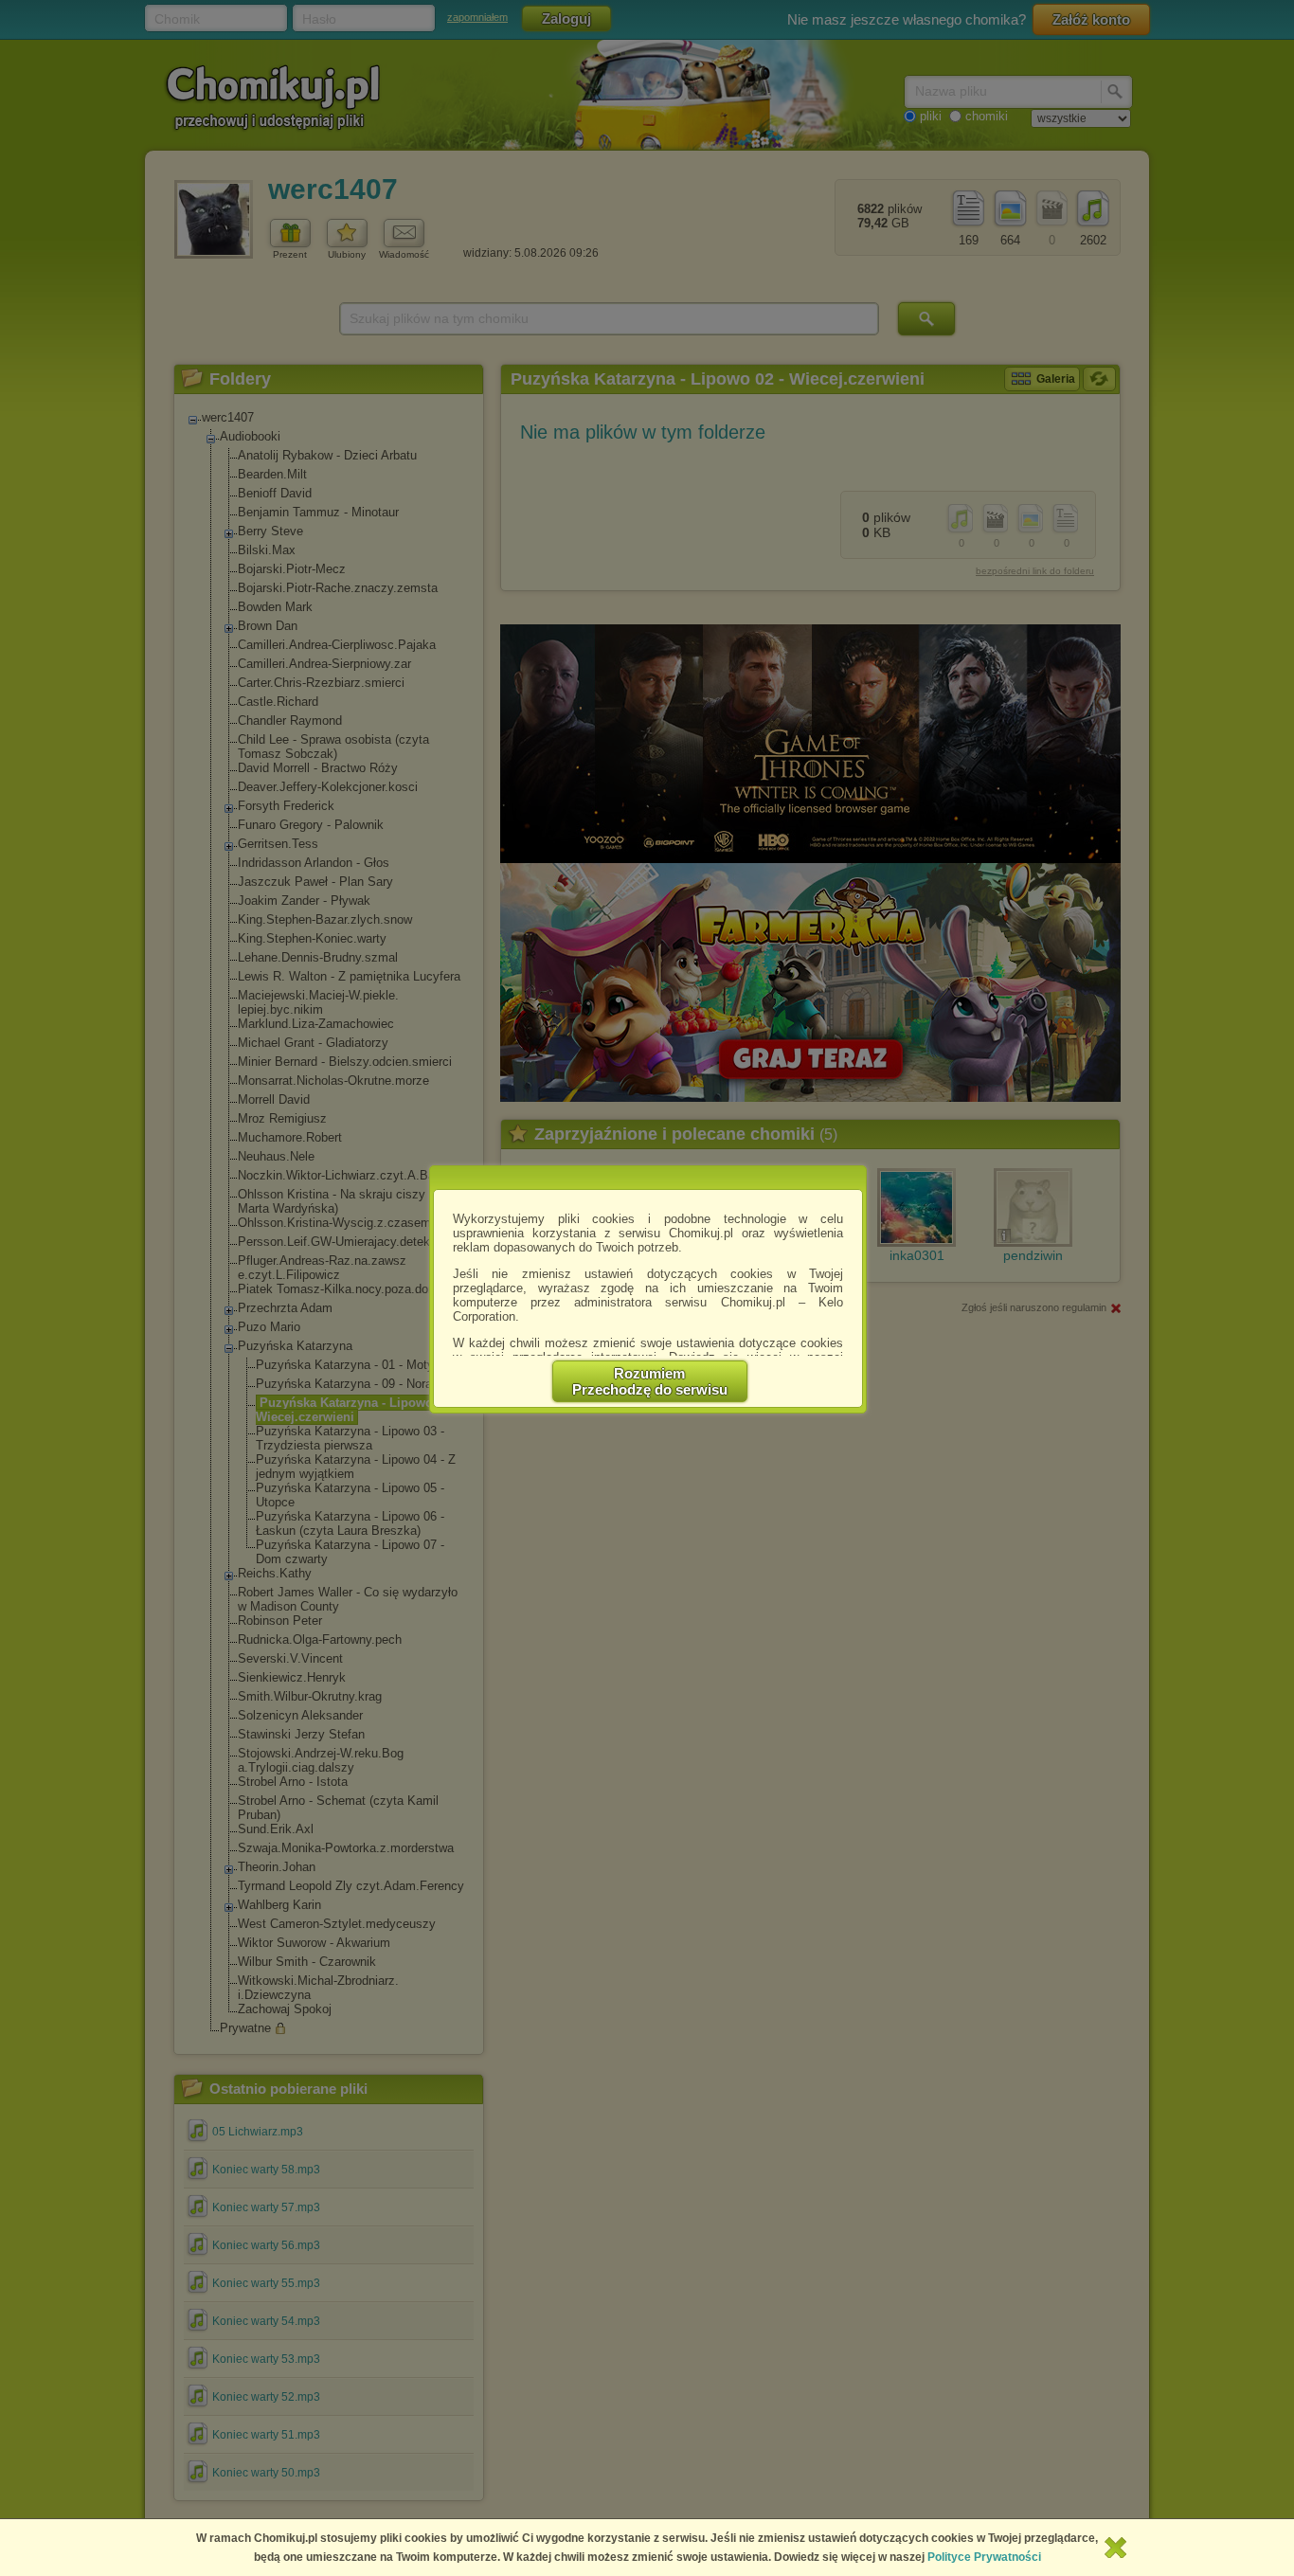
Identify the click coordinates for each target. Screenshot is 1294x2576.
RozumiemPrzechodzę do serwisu (650, 1381)
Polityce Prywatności (984, 2557)
